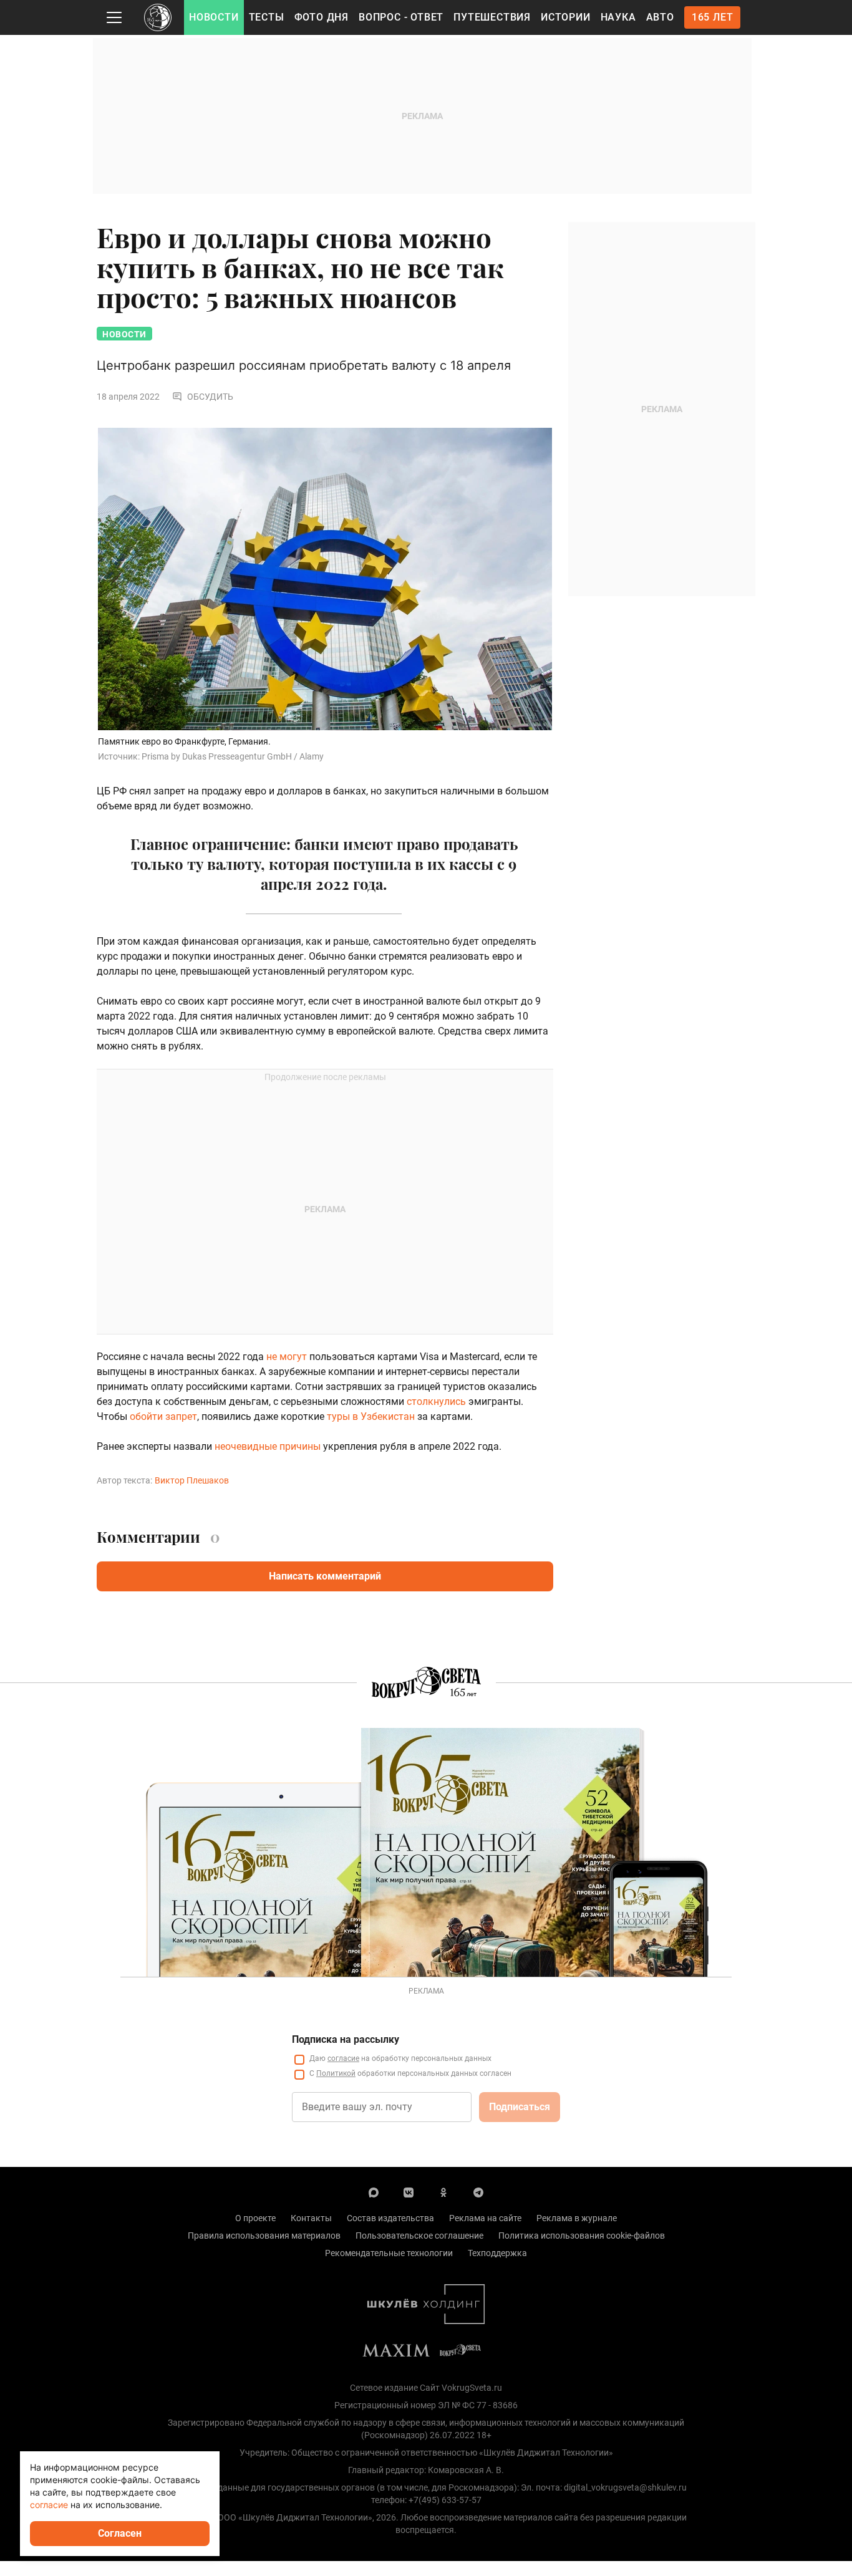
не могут (287, 1357)
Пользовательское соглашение (419, 2236)
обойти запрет (163, 1416)
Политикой (336, 2073)
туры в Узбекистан (371, 1416)
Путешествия (492, 17)
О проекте (255, 2218)
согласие (343, 2058)
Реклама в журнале (577, 2218)
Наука (618, 17)
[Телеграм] (478, 2192)
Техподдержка (497, 2253)
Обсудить (210, 397)
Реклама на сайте (485, 2218)
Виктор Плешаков (192, 1480)
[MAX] (374, 2192)
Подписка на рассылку (346, 2039)
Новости (214, 17)
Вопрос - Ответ (401, 17)
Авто (660, 17)
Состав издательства (390, 2218)
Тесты (267, 17)
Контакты (311, 2218)
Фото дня (322, 17)
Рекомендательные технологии (389, 2253)
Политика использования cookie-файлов (582, 2236)
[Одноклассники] (443, 2192)
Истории (566, 17)
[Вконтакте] (409, 2192)
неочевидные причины (268, 1446)
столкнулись (436, 1401)
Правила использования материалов (264, 2236)
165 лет (713, 17)
